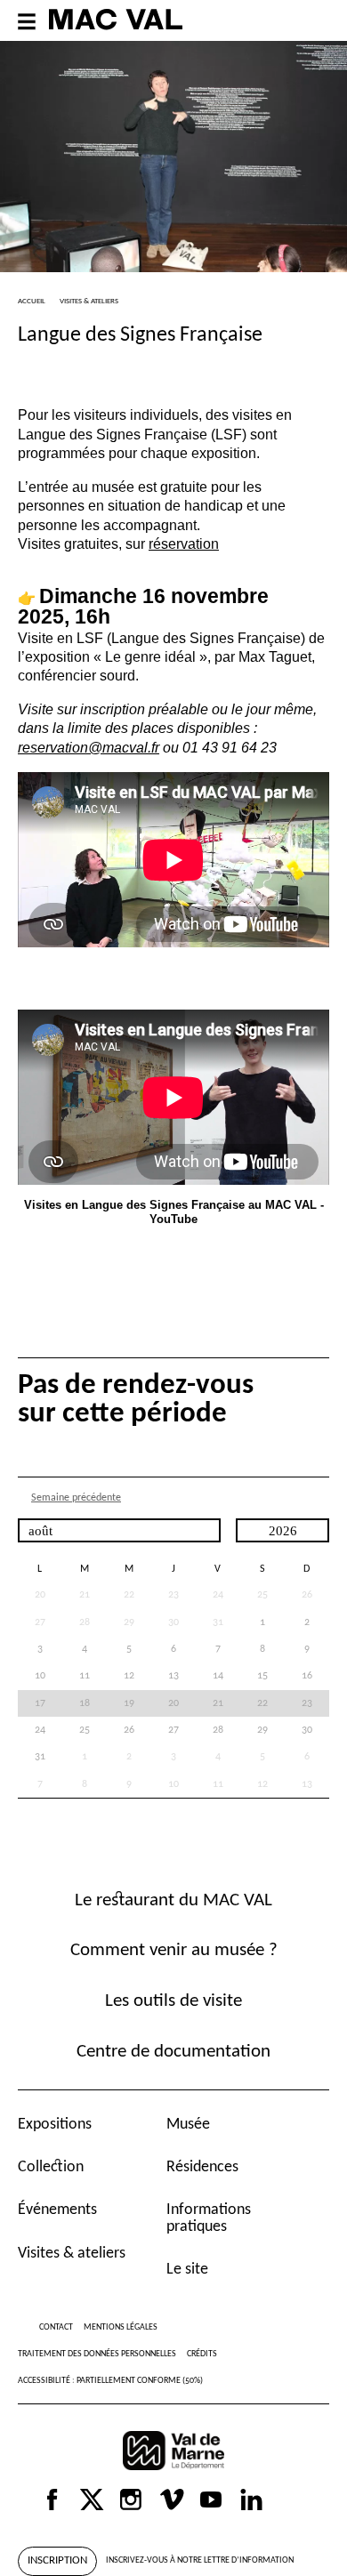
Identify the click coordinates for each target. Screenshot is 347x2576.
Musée (188, 2125)
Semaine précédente (76, 1498)
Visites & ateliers (72, 2254)
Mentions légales (121, 2327)
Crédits (202, 2354)
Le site (187, 2270)
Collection (51, 2167)
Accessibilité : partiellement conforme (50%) (110, 2381)
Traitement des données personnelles (97, 2354)
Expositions (55, 2125)
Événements (57, 2210)
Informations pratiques (209, 2218)
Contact (56, 2327)
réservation (184, 543)
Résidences (202, 2167)
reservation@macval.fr (89, 747)
